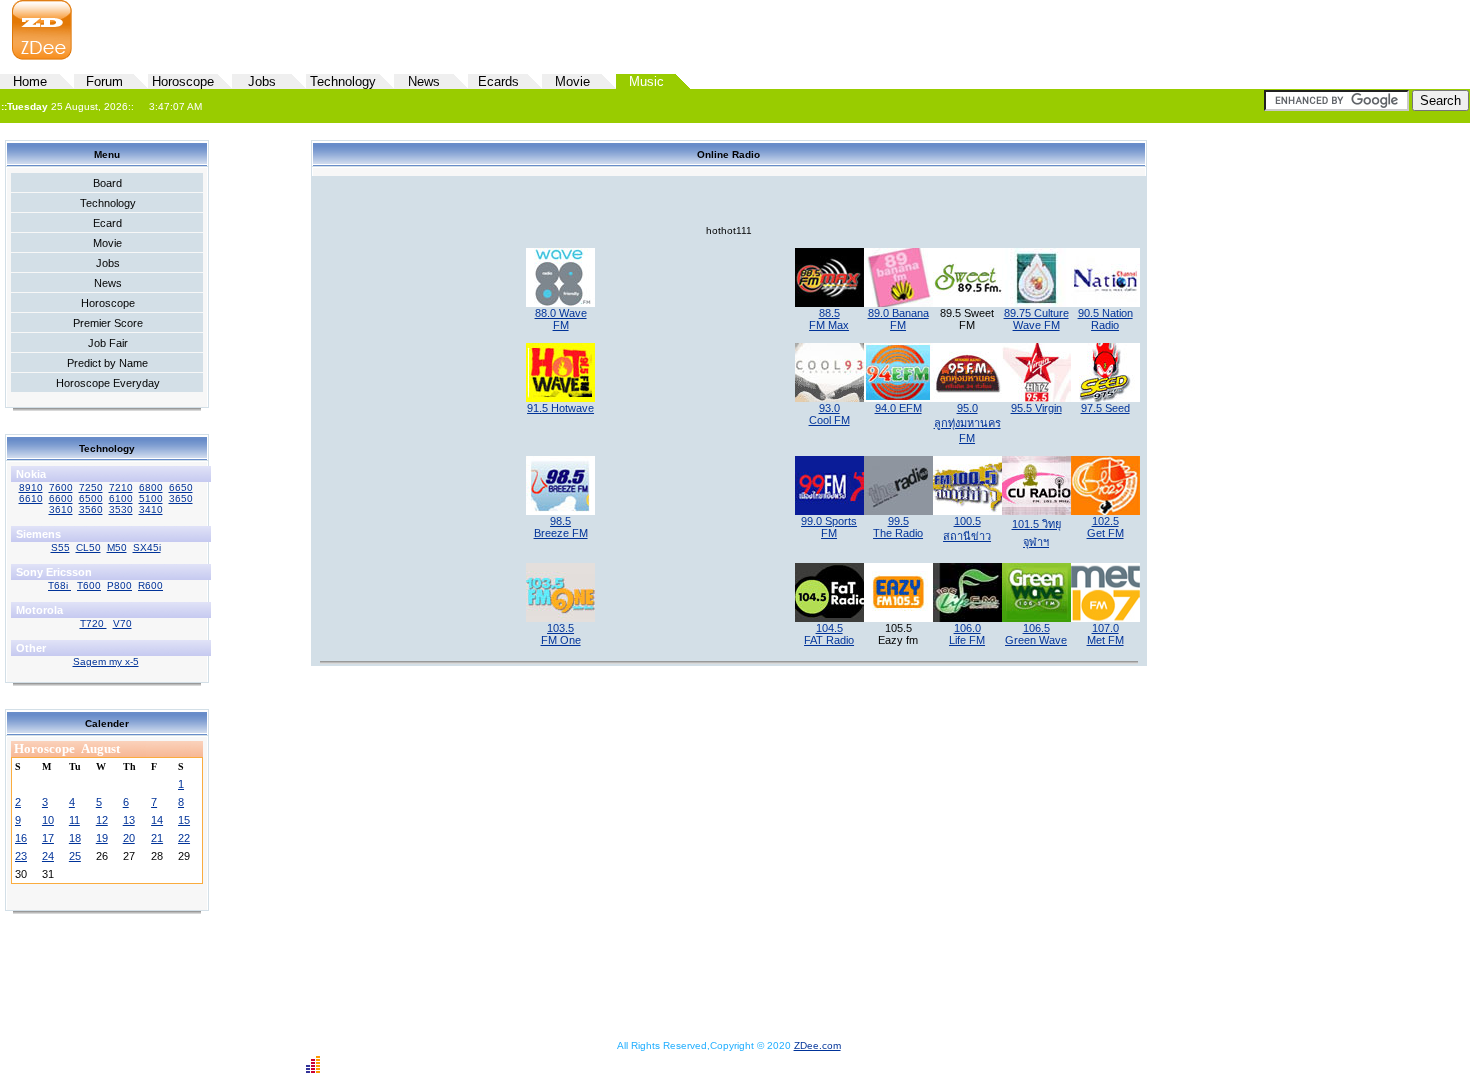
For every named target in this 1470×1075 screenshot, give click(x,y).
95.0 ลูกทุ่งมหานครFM (967, 423)
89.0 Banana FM (898, 319)
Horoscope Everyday (108, 383)
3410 (151, 509)
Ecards (498, 81)
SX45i (147, 547)
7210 (121, 487)
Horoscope (183, 81)
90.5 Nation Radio (1105, 319)
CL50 (88, 547)
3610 (61, 509)
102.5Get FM (1105, 527)
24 (48, 856)
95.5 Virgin (1036, 408)
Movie (572, 81)
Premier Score (108, 323)
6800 (151, 487)
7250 (91, 487)
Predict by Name (107, 363)
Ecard (107, 223)
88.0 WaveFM (561, 319)
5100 (151, 498)
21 (157, 838)
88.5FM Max (829, 319)
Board (107, 183)
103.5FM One (561, 634)
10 (48, 820)
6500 (91, 498)
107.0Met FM (1105, 634)
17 (48, 838)
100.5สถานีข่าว (967, 528)
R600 (150, 585)
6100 (121, 498)
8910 (31, 487)
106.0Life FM (967, 634)
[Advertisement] (956, 31)
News (424, 81)
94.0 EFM (898, 408)
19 (102, 838)
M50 (117, 547)
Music (646, 81)
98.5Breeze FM (561, 527)
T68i (59, 585)
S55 (60, 547)
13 (129, 820)
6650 (181, 487)
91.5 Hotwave (560, 408)
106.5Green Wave (1036, 634)
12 (102, 820)
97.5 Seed (1105, 408)
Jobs (262, 81)
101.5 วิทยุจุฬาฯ (1036, 533)
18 (75, 838)
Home (30, 81)
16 (21, 838)
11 (74, 820)
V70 (122, 623)
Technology (343, 81)
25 (75, 856)
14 (157, 820)
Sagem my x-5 (106, 661)
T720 (93, 623)
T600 (89, 585)
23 (21, 856)
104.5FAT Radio (829, 634)
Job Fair (108, 343)
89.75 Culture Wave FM (1036, 319)
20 (129, 838)
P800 (119, 585)
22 (184, 838)
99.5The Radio (898, 527)
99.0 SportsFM (829, 527)
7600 (61, 487)
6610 (31, 498)
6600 (61, 498)
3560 (91, 509)
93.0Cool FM (829, 414)
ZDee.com (817, 1045)
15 (184, 820)
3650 (181, 498)
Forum (104, 81)
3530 (121, 509)
